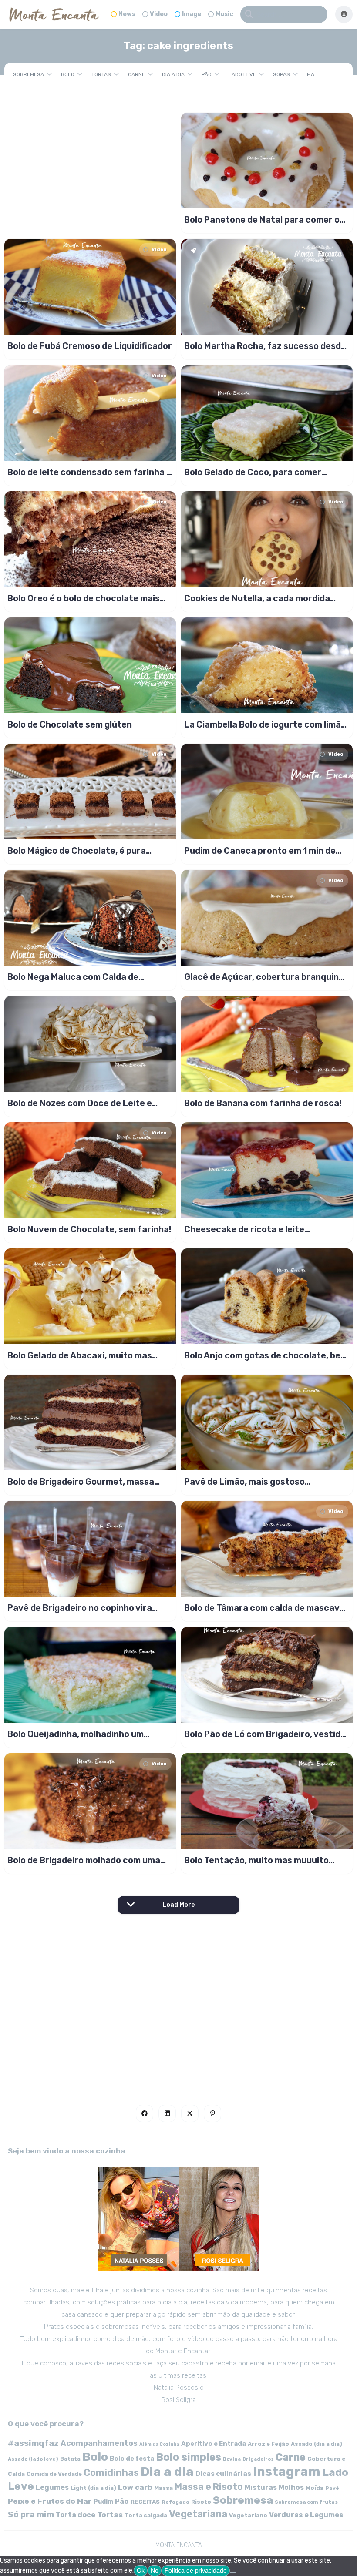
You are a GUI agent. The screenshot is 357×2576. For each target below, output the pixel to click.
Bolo (68, 74)
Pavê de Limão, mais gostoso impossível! (244, 1482)
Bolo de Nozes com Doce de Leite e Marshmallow (80, 1103)
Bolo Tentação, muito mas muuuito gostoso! (256, 1860)
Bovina (232, 2459)
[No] (233, 2573)
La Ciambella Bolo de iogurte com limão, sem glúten (266, 724)
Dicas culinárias (223, 2474)
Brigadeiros (258, 2459)
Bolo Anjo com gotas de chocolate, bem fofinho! (266, 1355)
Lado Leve (242, 74)
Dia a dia (173, 74)
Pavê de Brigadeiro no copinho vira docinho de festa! (80, 1608)
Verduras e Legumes (306, 2515)
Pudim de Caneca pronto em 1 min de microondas (260, 851)
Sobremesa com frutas (306, 2502)
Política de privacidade (196, 2570)
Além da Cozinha (159, 2444)
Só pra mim (31, 2514)
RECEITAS (145, 2502)
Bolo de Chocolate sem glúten (70, 724)
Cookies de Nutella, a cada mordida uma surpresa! (257, 598)
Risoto (201, 2502)
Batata (70, 2459)
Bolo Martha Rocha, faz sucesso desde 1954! (265, 346)
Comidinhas (111, 2473)
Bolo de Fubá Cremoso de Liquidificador (90, 346)
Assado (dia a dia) (317, 2444)
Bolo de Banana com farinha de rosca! (263, 1103)
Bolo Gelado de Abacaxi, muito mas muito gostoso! (80, 1355)
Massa (163, 2488)
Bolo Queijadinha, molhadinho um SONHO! (76, 1734)
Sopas (281, 74)
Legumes (52, 2487)
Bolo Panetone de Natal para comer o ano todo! (262, 220)
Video (159, 14)
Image (192, 14)
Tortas (101, 74)
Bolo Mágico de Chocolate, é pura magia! (77, 851)
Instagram (287, 2472)
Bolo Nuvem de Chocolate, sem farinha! (89, 1229)
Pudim (103, 2502)
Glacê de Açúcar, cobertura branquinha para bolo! (267, 977)
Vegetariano (248, 2515)
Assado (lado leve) (33, 2459)
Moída (315, 2488)
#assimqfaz (33, 2443)
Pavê (332, 2488)
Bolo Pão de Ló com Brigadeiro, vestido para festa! (265, 1734)
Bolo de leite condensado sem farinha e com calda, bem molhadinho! (89, 472)
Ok (141, 2570)
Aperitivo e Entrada (214, 2444)
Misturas (261, 2487)
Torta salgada (146, 2515)
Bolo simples (189, 2457)
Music (224, 14)
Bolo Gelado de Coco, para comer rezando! (253, 472)
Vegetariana (198, 2514)
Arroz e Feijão (268, 2444)
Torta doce (76, 2515)
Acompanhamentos (99, 2443)
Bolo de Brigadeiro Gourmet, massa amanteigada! (81, 1482)
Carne (136, 74)
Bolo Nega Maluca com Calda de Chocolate (73, 977)
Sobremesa (29, 74)
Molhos (291, 2487)
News (127, 14)
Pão (207, 74)
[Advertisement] (178, 2006)
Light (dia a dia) (93, 2488)
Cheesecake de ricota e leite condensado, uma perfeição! (244, 1229)
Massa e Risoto (209, 2487)
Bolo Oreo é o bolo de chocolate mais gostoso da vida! (84, 598)
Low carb (135, 2487)
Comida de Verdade (54, 2474)
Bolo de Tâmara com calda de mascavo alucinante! (264, 1608)
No (155, 2570)
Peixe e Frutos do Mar (50, 2501)
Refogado (175, 2502)
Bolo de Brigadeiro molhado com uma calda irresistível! (84, 1860)
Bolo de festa (132, 2459)
